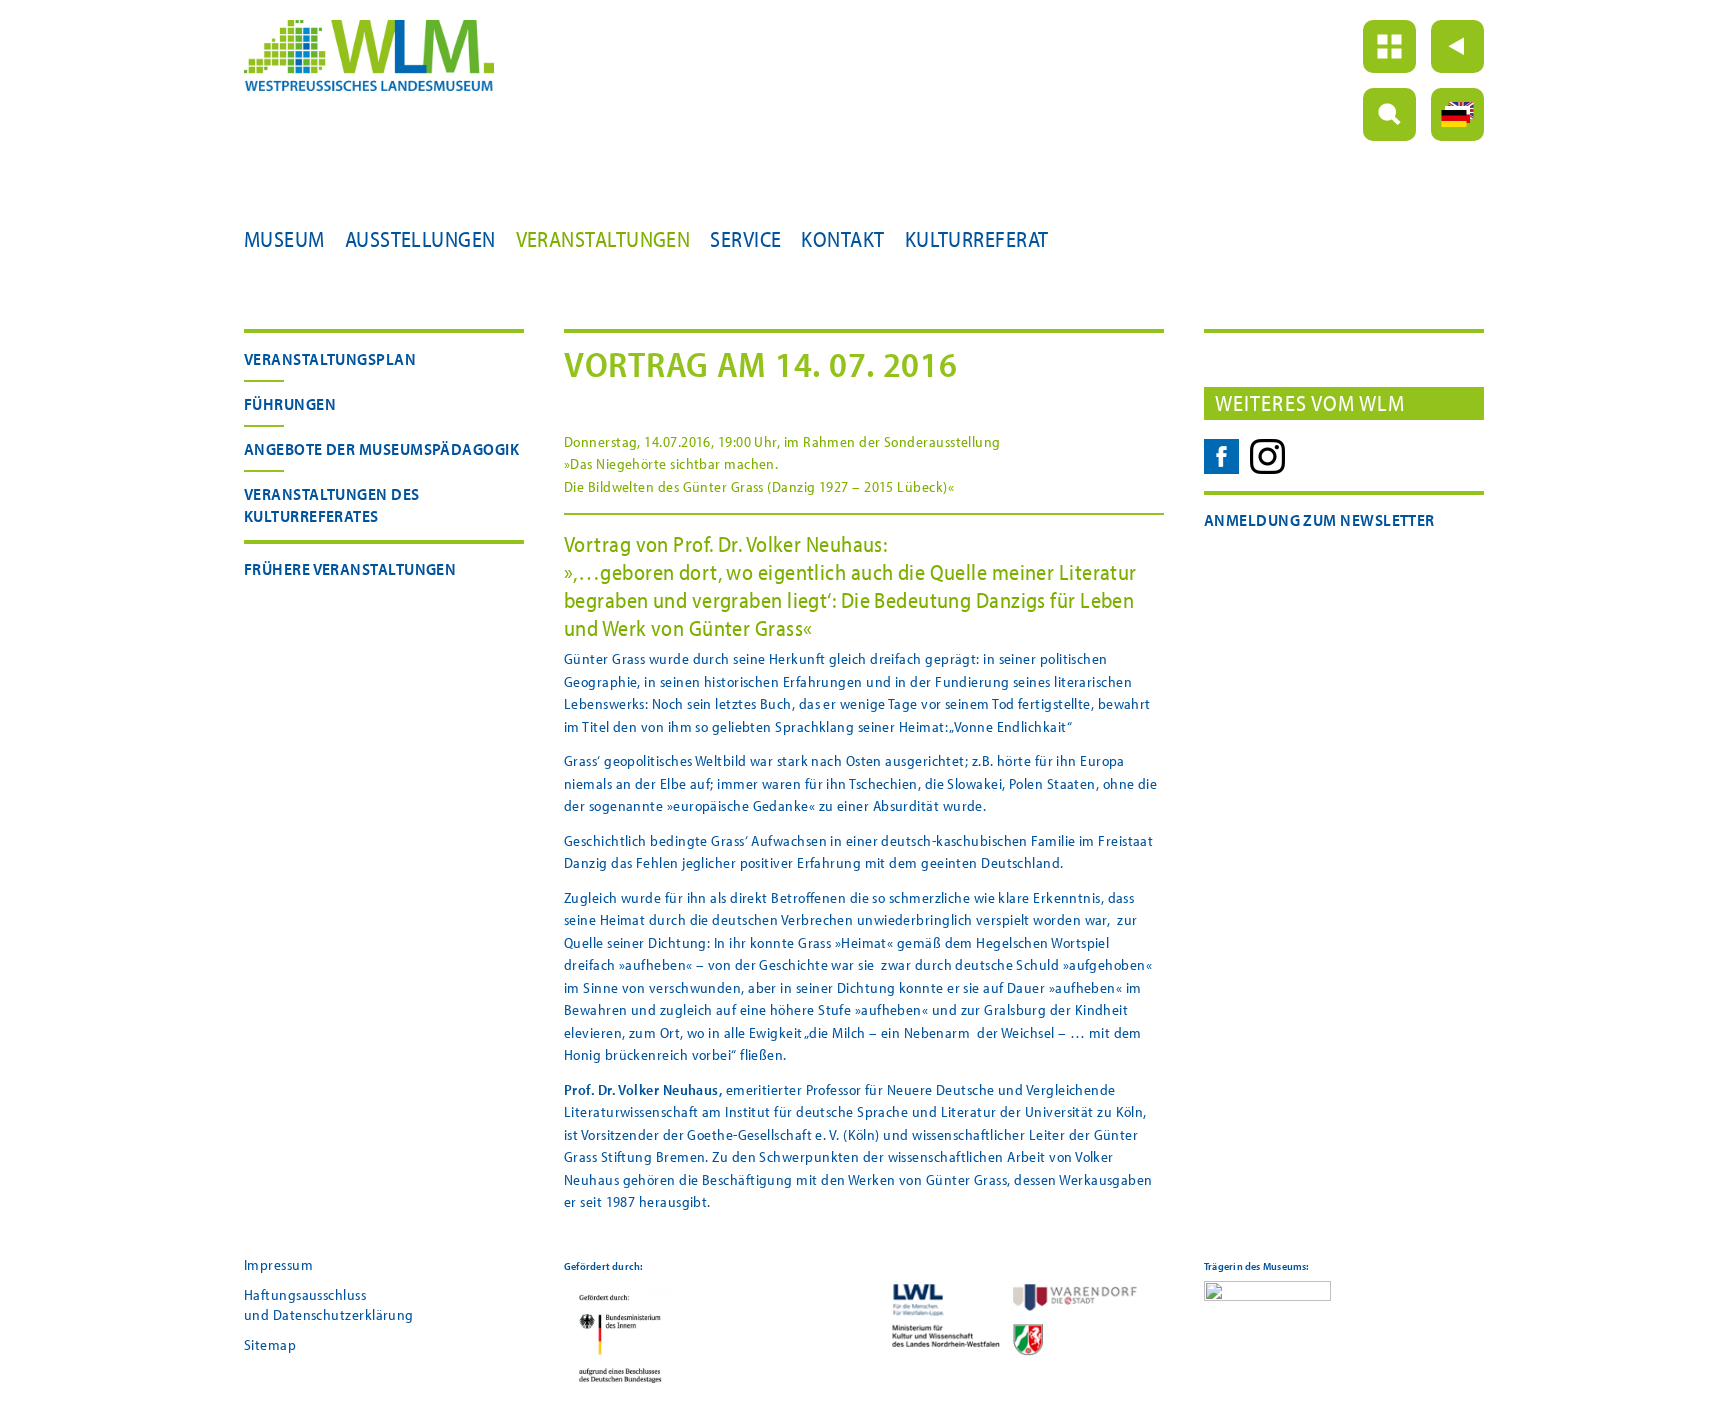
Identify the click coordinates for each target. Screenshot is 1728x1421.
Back (1457, 46)
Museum (284, 239)
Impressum (278, 1264)
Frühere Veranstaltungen (350, 568)
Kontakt (842, 239)
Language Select (1457, 114)
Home (1389, 46)
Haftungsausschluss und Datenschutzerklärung (329, 1304)
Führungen (290, 403)
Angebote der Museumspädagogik (381, 448)
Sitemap (270, 1344)
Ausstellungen (420, 239)
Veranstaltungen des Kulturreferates (332, 504)
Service (745, 239)
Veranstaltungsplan (330, 358)
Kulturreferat (977, 239)
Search (1389, 114)
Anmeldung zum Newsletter (1319, 519)
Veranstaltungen (603, 239)
